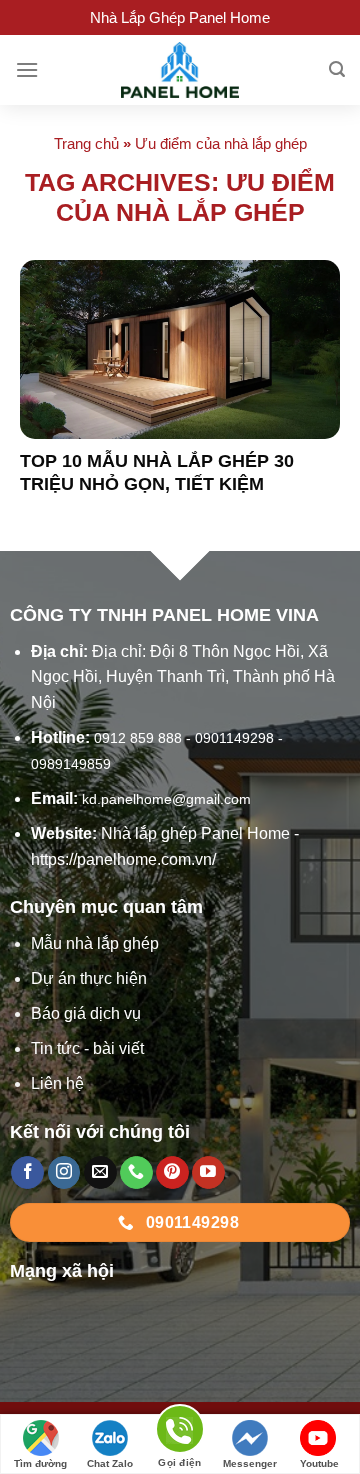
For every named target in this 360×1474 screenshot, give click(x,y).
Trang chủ (86, 143)
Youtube (319, 1463)
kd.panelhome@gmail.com (166, 799)
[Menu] (27, 69)
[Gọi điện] (180, 1432)
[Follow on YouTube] (208, 1173)
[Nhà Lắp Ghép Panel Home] (180, 70)
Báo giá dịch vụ (86, 1013)
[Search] (337, 69)
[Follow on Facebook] (27, 1173)
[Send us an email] (100, 1173)
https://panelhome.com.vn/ (123, 859)
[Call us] (136, 1173)
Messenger (250, 1463)
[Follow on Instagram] (64, 1173)
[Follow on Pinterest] (172, 1173)
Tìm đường (40, 1463)
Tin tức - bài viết (87, 1048)
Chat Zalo (110, 1463)
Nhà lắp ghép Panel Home (195, 833)
